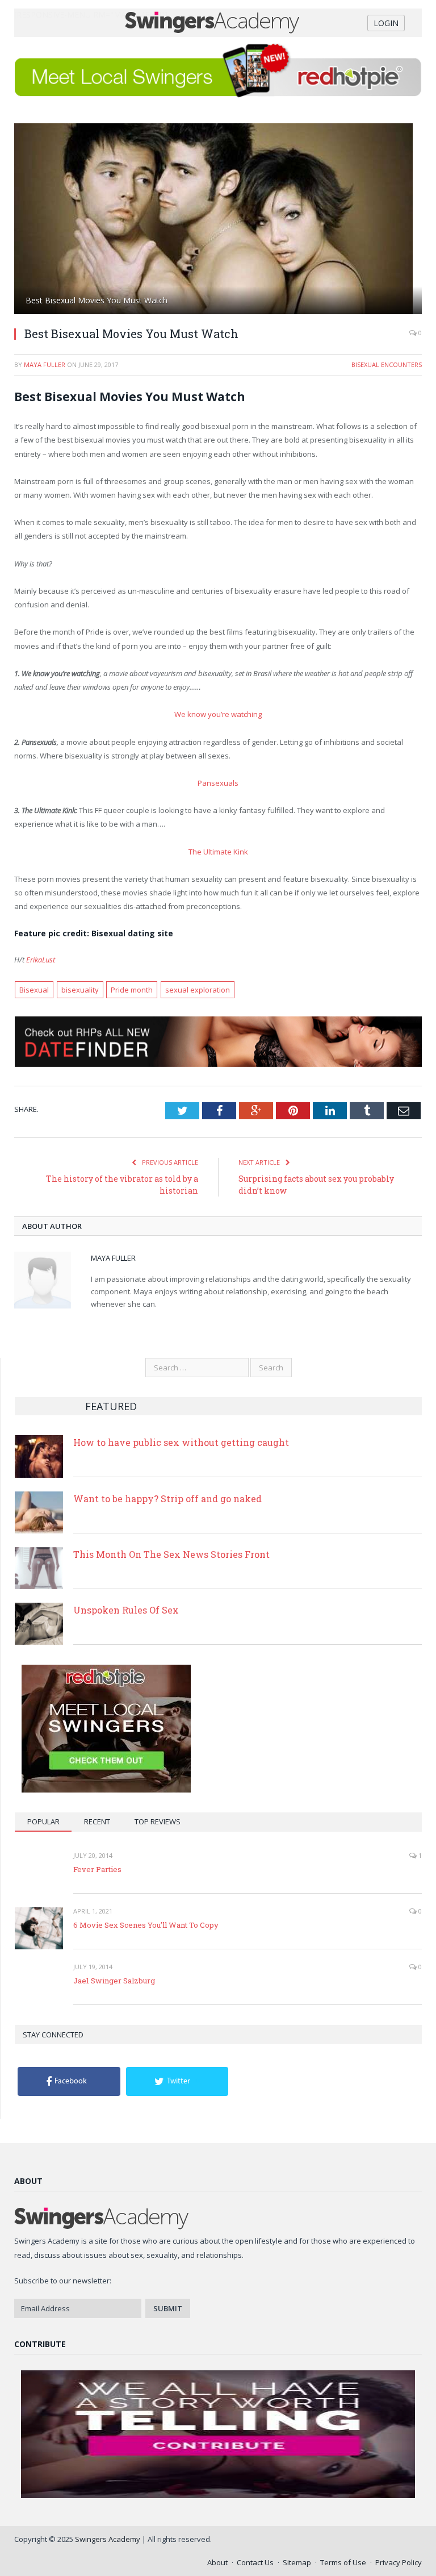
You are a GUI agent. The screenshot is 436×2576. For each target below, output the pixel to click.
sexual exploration (198, 990)
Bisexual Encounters (387, 364)
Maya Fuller (45, 364)
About (217, 2562)
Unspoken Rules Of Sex (126, 1610)
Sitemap (297, 2562)
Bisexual (34, 990)
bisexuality (80, 990)
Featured (111, 1406)
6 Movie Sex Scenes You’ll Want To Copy (146, 1925)
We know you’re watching (218, 714)
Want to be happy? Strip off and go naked (167, 1499)
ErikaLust (41, 960)
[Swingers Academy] (218, 21)
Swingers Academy (108, 2539)
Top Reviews (158, 1821)
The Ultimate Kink (218, 852)
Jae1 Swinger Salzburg (114, 1981)
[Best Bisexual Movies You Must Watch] (218, 220)
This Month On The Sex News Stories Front (171, 1554)
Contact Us (255, 2562)
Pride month (132, 990)
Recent (97, 1821)
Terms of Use (343, 2562)
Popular (43, 1821)
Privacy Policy (399, 2562)
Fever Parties (97, 1869)
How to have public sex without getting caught (181, 1442)
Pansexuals (218, 783)
